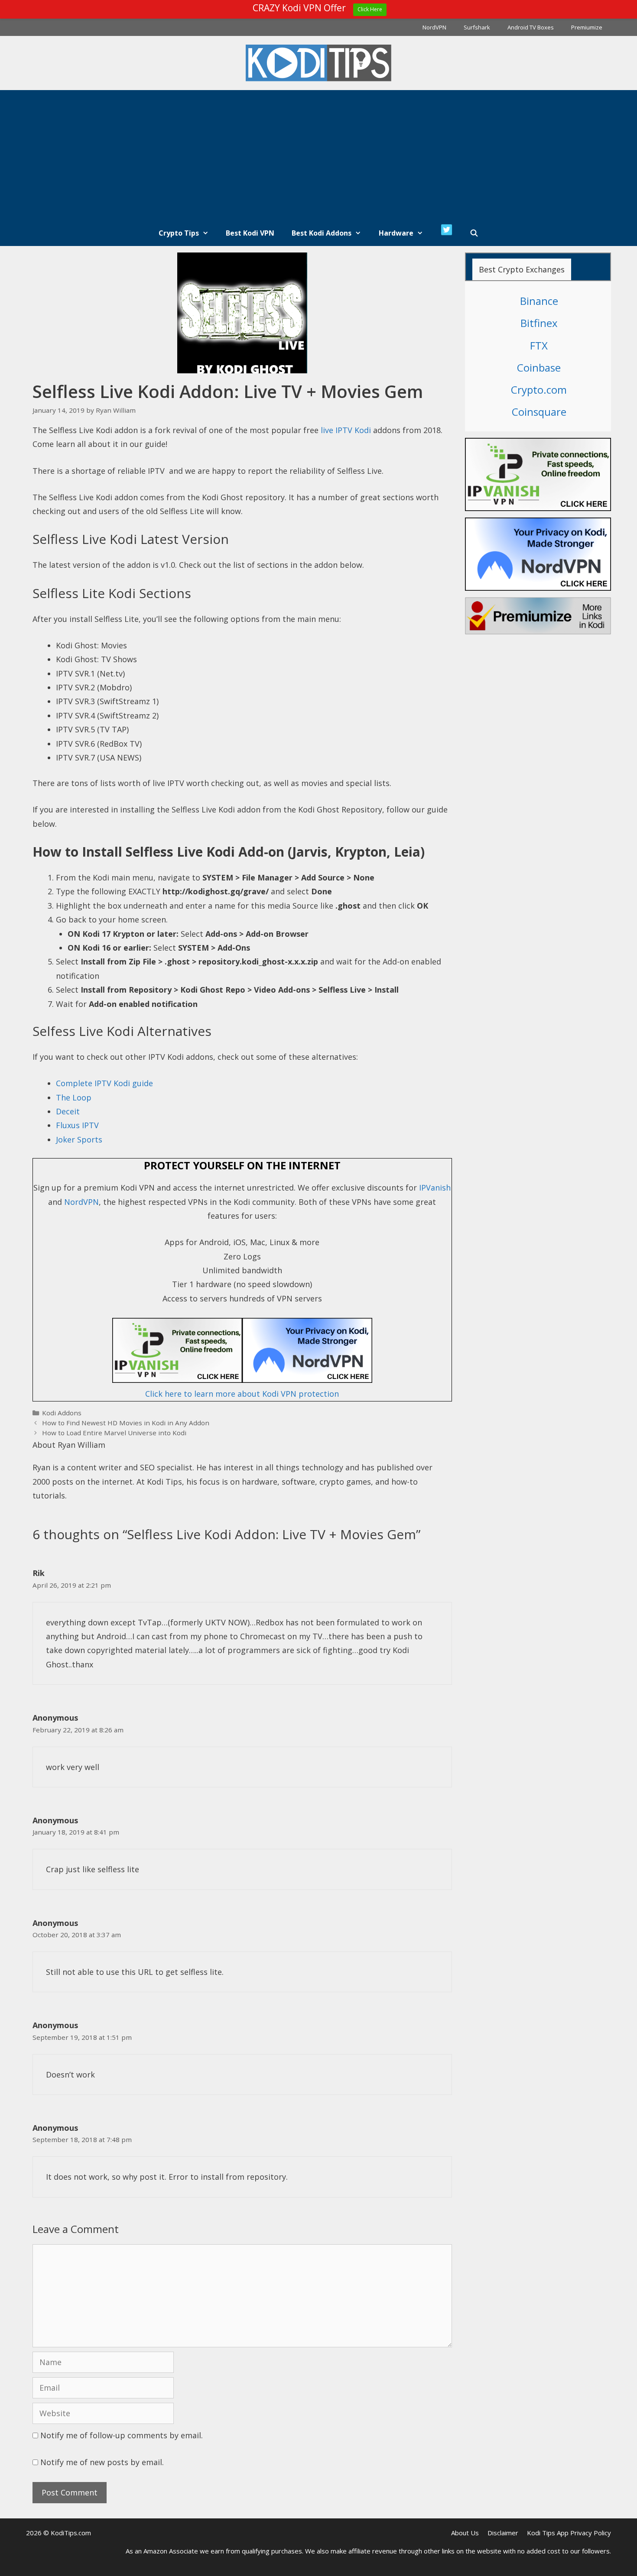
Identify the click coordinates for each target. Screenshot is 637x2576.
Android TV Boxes (531, 27)
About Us (465, 2533)
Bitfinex (539, 323)
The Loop (74, 1097)
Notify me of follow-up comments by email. (122, 2435)
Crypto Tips (179, 233)
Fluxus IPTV (77, 1125)
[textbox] (254, 941)
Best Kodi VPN (250, 233)
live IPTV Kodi (346, 430)
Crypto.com (539, 390)
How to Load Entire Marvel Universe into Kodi (114, 1433)
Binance (539, 301)
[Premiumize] (538, 616)
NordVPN (434, 27)
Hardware (396, 233)
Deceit (68, 1111)
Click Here (370, 9)
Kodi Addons (62, 1413)
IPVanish (435, 1188)
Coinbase (539, 367)
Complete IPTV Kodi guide (104, 1083)
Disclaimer (503, 2533)
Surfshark (477, 27)
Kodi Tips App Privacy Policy (569, 2533)
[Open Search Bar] (474, 233)
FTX (539, 345)
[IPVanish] (242, 1380)
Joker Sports (79, 1139)
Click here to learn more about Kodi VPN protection (242, 1394)
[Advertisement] (318, 155)
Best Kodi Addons (322, 233)
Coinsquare (539, 412)
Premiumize (587, 27)
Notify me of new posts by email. (102, 2462)
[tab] (522, 269)
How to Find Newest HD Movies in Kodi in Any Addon (126, 1423)
